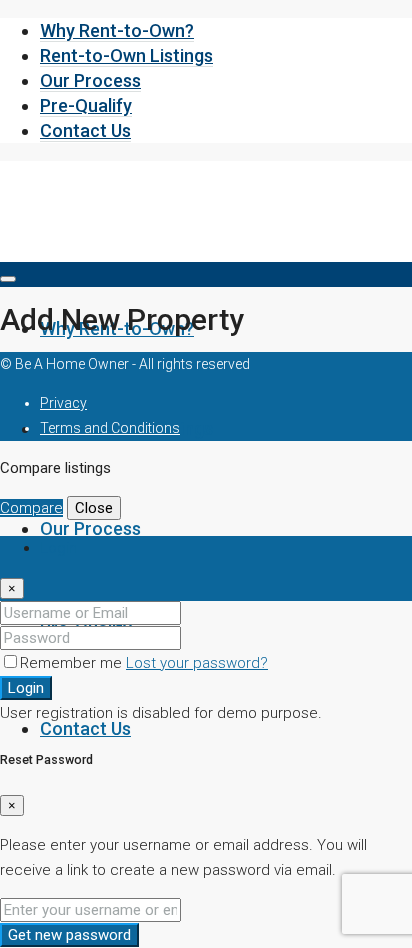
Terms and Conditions (110, 428)
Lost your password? (197, 663)
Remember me (73, 663)
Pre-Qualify (86, 105)
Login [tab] (58, 548)
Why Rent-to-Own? (117, 30)
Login (26, 688)
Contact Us (85, 130)
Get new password (69, 935)
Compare (31, 508)
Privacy (63, 403)
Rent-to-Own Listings (126, 55)
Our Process (90, 80)
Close (94, 508)
